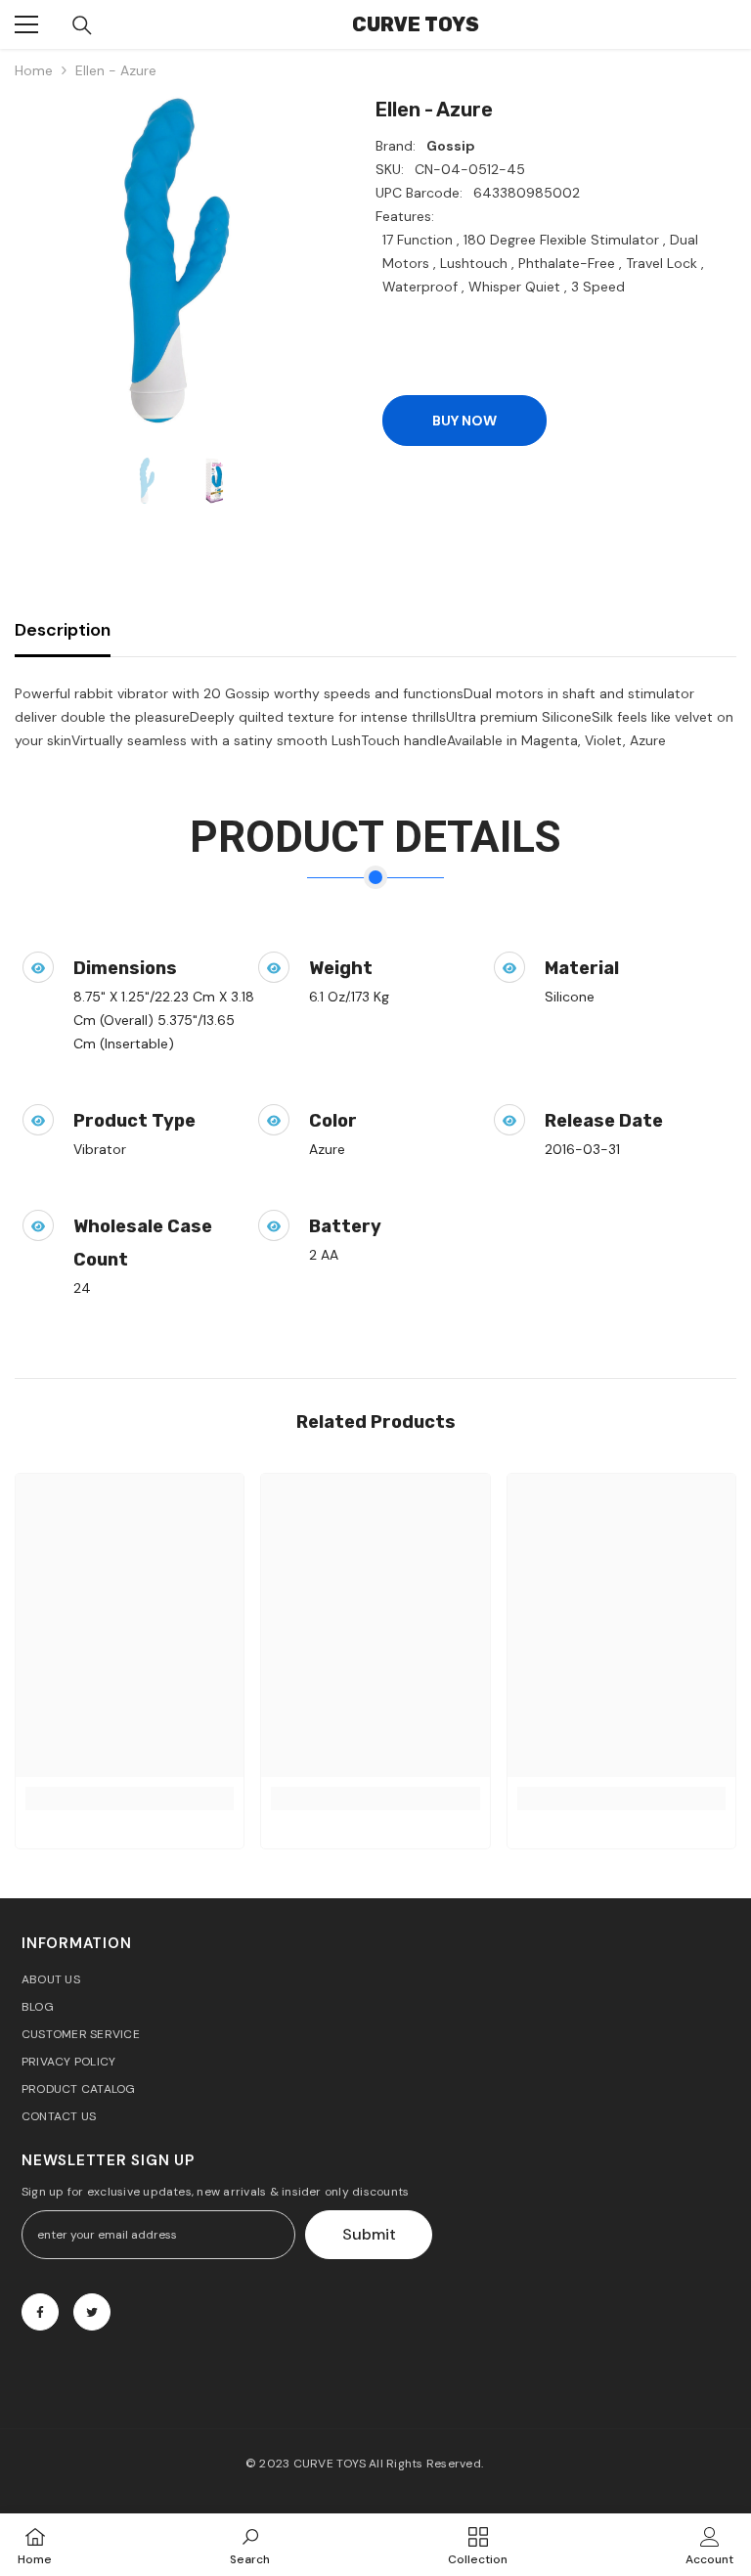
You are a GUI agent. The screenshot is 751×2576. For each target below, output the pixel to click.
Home (34, 70)
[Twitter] (92, 2312)
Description (63, 630)
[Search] (82, 25)
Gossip (451, 146)
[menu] (26, 24)
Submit (369, 2234)
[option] (180, 261)
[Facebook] (40, 2312)
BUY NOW (464, 421)
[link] (130, 1799)
